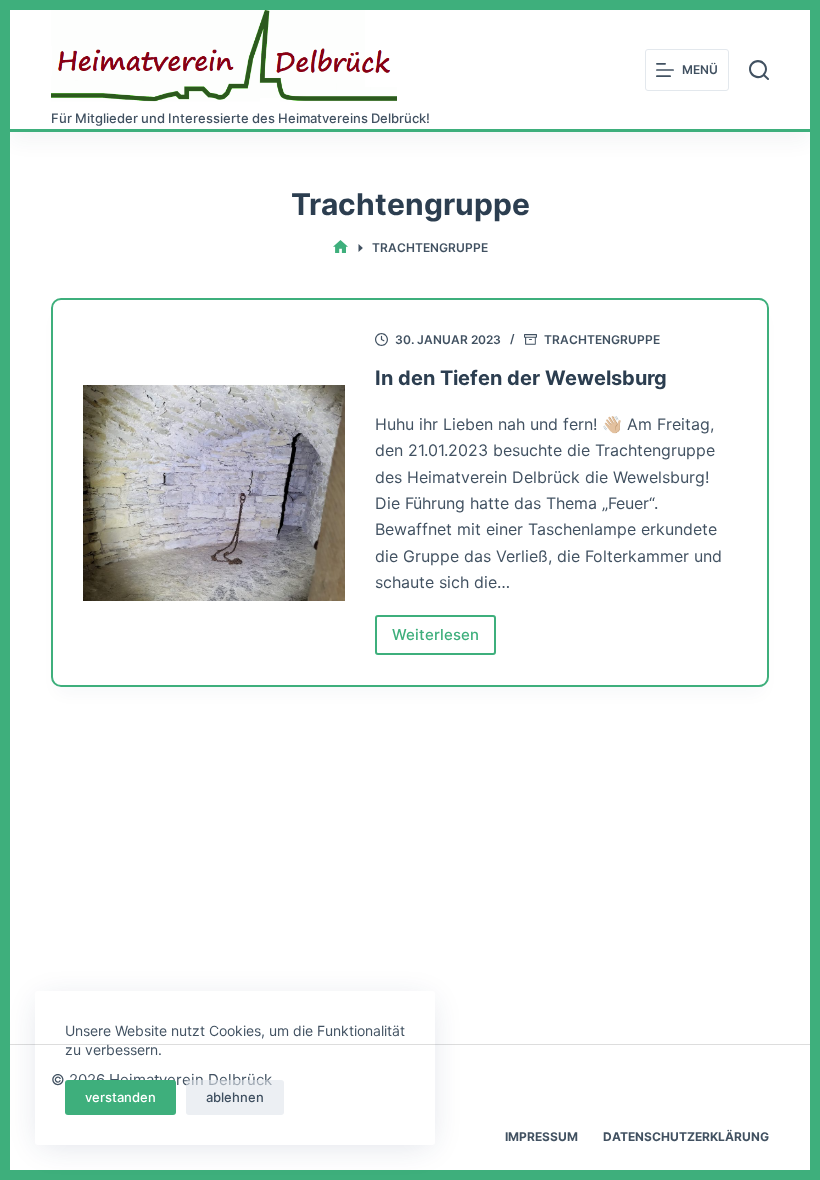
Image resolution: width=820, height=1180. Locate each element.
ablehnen (235, 1097)
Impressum (541, 1136)
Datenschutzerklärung (686, 1136)
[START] (340, 248)
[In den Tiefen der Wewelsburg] (214, 493)
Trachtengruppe (602, 339)
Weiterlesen (444, 640)
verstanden (120, 1097)
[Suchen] (759, 70)
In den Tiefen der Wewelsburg (521, 378)
